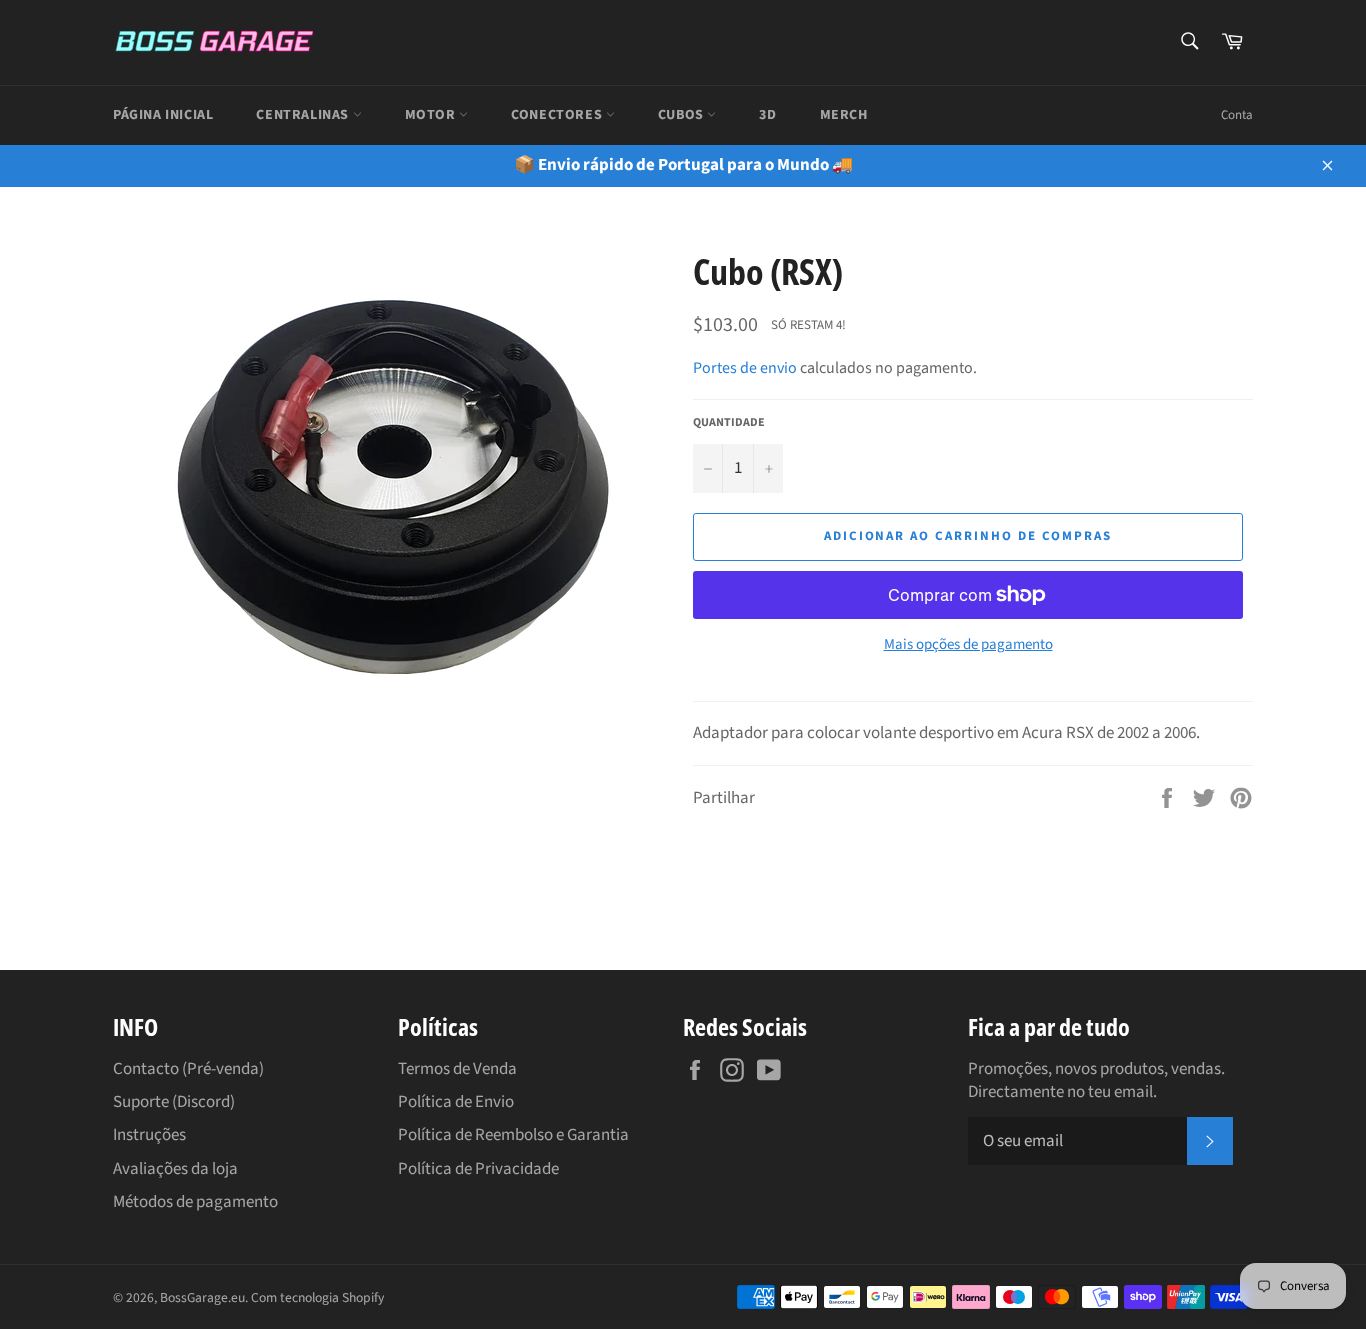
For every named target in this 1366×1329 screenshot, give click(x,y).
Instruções (149, 1135)
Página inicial (163, 115)
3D (767, 115)
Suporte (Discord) (174, 1102)
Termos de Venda (457, 1069)
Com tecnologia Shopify (317, 1297)
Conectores (558, 115)
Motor (432, 115)
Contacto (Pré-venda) (188, 1069)
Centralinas (304, 115)
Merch (844, 115)
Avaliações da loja (175, 1169)
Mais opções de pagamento (968, 645)
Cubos (683, 115)
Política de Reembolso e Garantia (513, 1135)
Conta (1237, 115)
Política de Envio (456, 1102)
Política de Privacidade (478, 1169)
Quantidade (729, 423)
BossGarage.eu (202, 1297)
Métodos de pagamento (195, 1202)
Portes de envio (745, 368)
